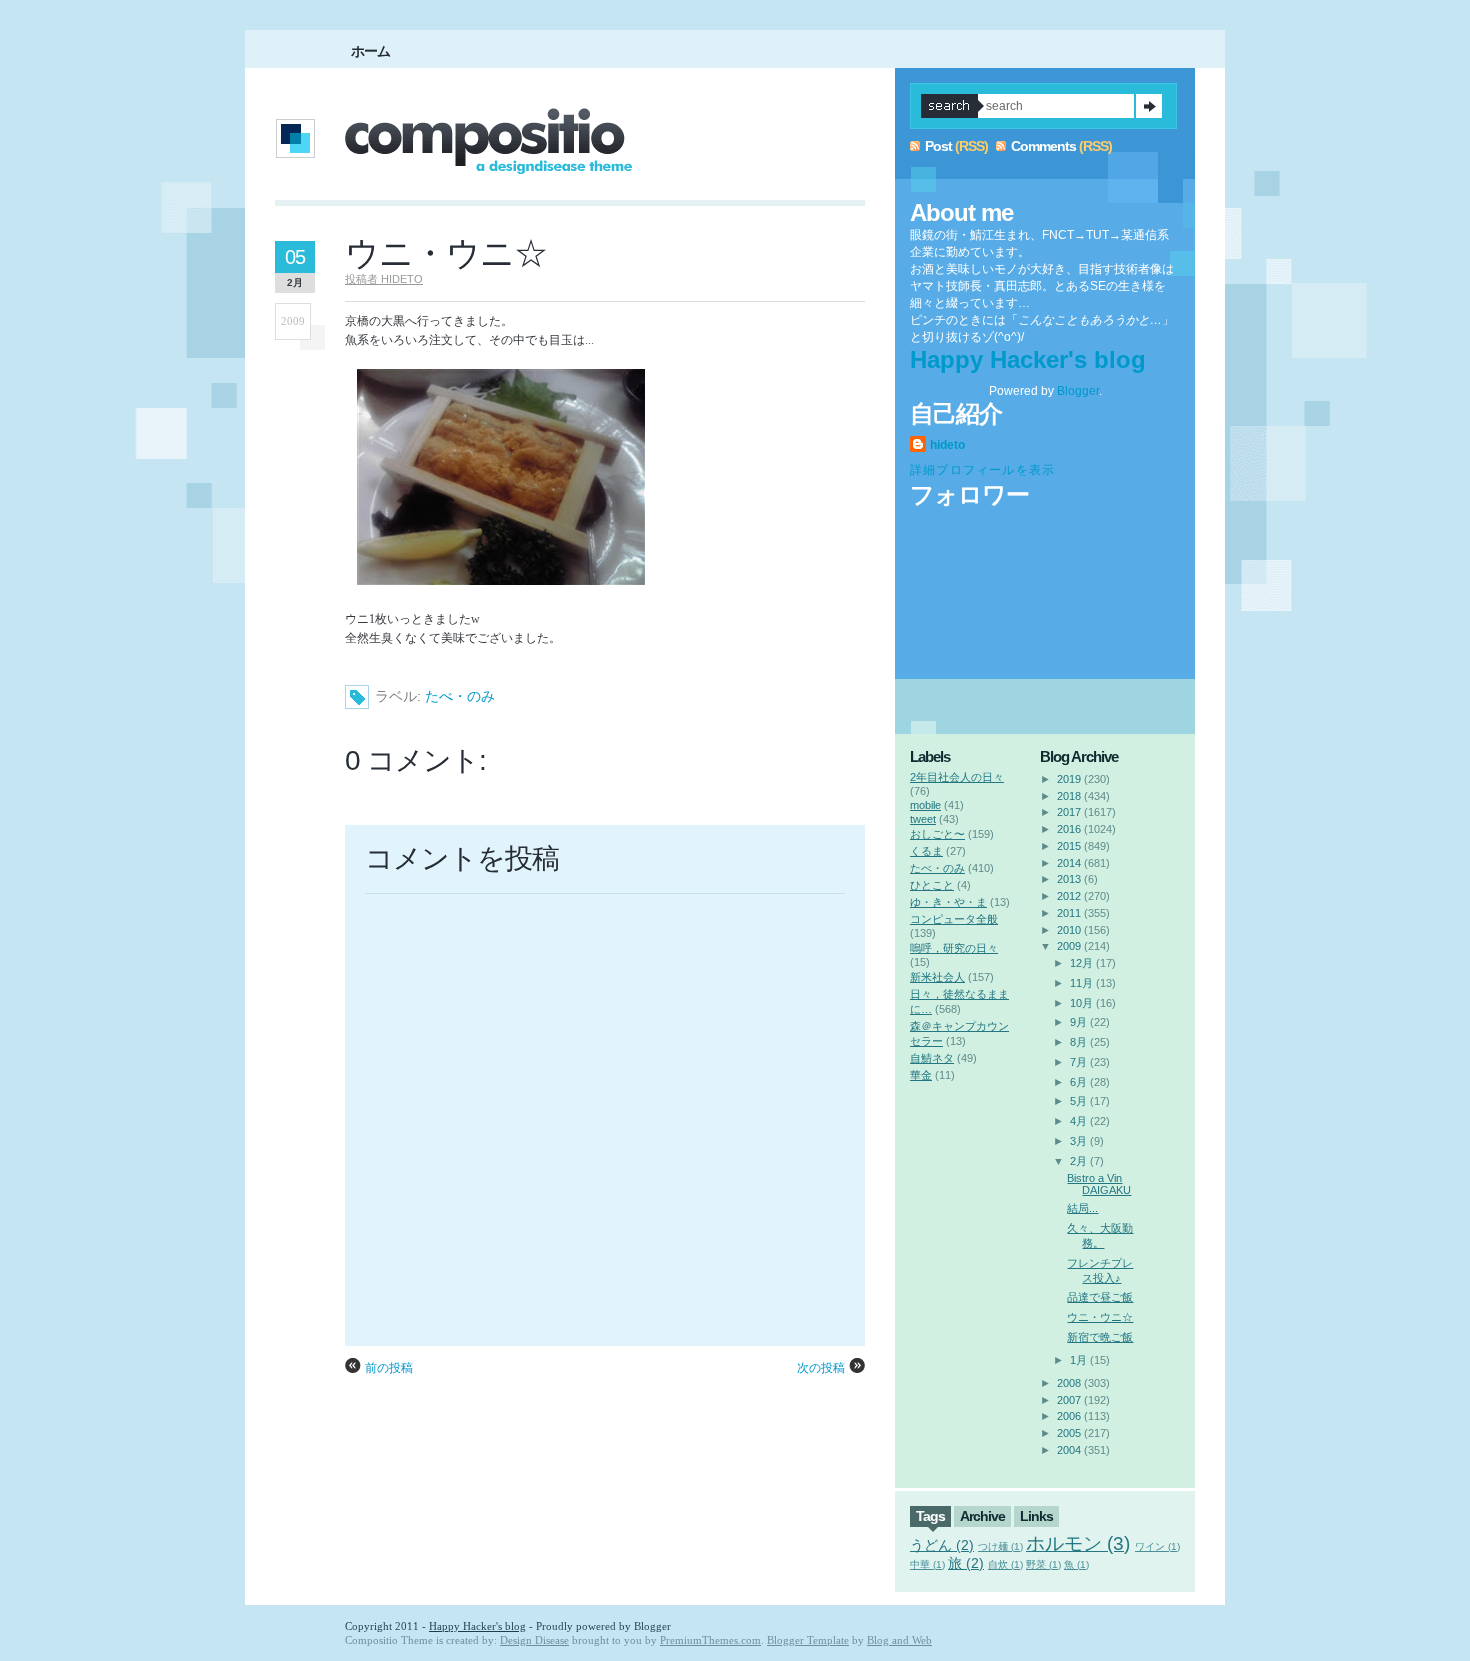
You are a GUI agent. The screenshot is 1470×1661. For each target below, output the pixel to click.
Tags (930, 1516)
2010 (1069, 930)
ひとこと (932, 885)
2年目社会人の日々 (957, 777)
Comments (1043, 146)
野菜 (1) (1043, 1564)
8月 (1078, 1042)
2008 (1069, 1383)
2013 (1069, 879)
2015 (1069, 846)
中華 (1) (927, 1564)
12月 (1081, 963)
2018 (1069, 796)
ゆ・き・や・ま (948, 902)
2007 (1069, 1400)
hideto (947, 445)
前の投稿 (389, 1368)
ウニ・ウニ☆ (446, 253)
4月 (1078, 1121)
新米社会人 (937, 977)
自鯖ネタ (932, 1058)
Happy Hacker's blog (1028, 359)
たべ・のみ (460, 696)
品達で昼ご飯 (1100, 1297)
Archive (982, 1516)
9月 (1078, 1022)
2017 (1069, 812)
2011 (1069, 913)
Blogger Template (808, 1640)
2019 (1069, 779)
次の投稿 (821, 1368)
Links (1036, 1516)
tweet (923, 819)
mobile (925, 805)
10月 (1081, 1003)
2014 (1069, 863)
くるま (926, 851)
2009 (1069, 946)
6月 (1078, 1082)
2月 (1078, 1161)
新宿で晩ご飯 (1100, 1337)
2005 (1069, 1433)
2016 (1069, 829)
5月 (1078, 1101)
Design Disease (534, 1640)
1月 (1078, 1360)
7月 (1078, 1062)
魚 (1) (1076, 1564)
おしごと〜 (937, 834)
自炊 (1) (1005, 1564)
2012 (1069, 896)
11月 (1081, 983)
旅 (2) (966, 1563)
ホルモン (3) (1078, 1543)
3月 (1078, 1141)
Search (1149, 106)
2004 (1069, 1450)
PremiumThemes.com (710, 1640)
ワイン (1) (1157, 1546)
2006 (1069, 1416)
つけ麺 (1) (1000, 1546)
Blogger (1078, 391)
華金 (921, 1075)
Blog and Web (899, 1640)
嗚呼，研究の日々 (954, 948)
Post (938, 146)
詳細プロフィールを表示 (982, 470)
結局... (1082, 1208)
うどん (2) (942, 1545)
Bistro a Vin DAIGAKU (1099, 1184)
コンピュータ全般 (954, 919)
